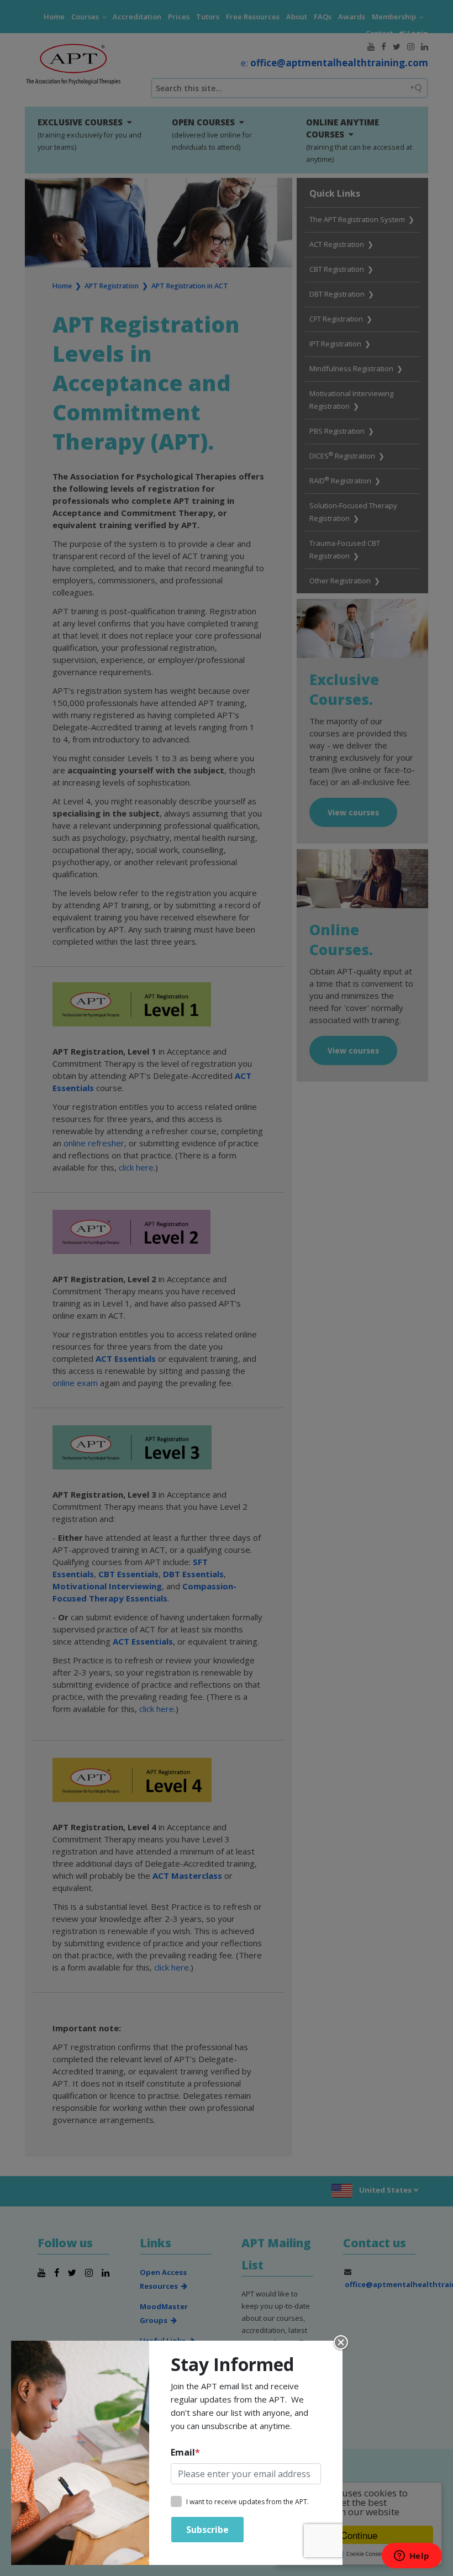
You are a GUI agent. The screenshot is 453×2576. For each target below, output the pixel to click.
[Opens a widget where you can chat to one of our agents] (412, 2557)
